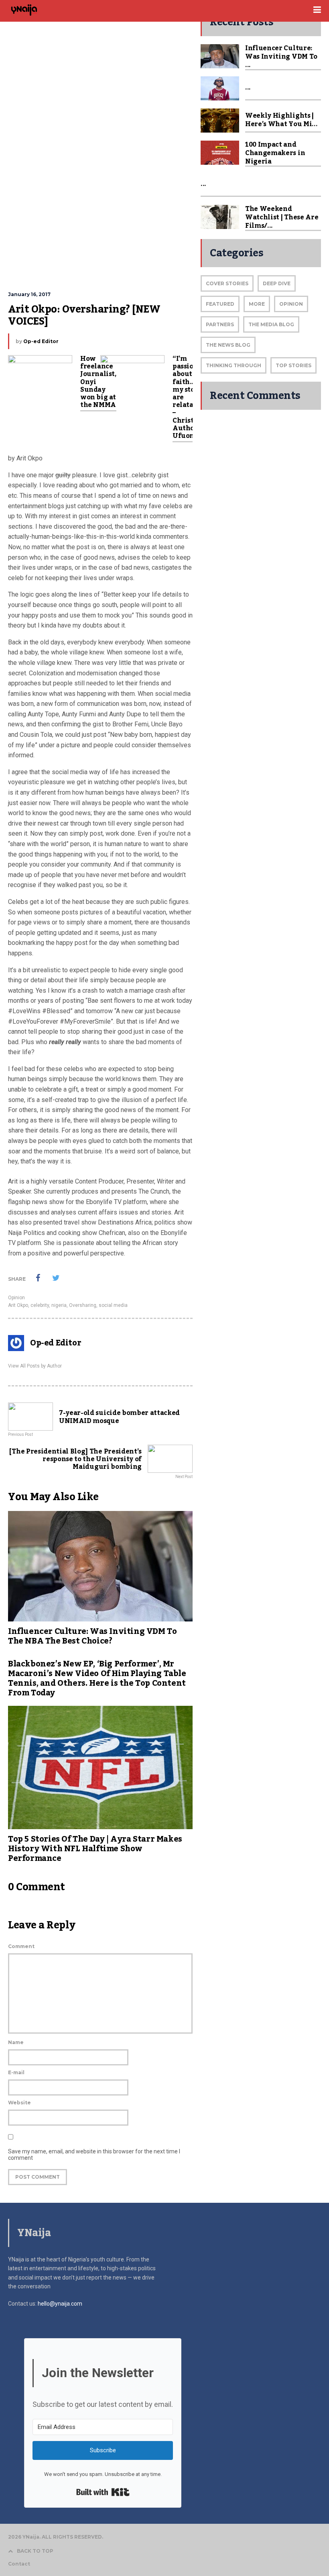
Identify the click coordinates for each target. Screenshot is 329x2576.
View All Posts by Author (35, 1366)
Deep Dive (277, 283)
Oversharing (83, 1305)
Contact (19, 2564)
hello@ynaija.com (60, 2304)
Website (19, 2103)
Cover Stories (227, 283)
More (257, 304)
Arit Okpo (18, 1305)
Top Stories (293, 365)
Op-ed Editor (41, 341)
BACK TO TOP (35, 2551)
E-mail (16, 2072)
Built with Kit (103, 2492)
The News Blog (228, 345)
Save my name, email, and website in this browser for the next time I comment (94, 2155)
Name (16, 2042)
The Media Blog (271, 324)
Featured (220, 304)
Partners (220, 324)
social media (113, 1305)
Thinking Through (234, 365)
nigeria (59, 1305)
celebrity (40, 1305)
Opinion (16, 1298)
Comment (21, 1946)
